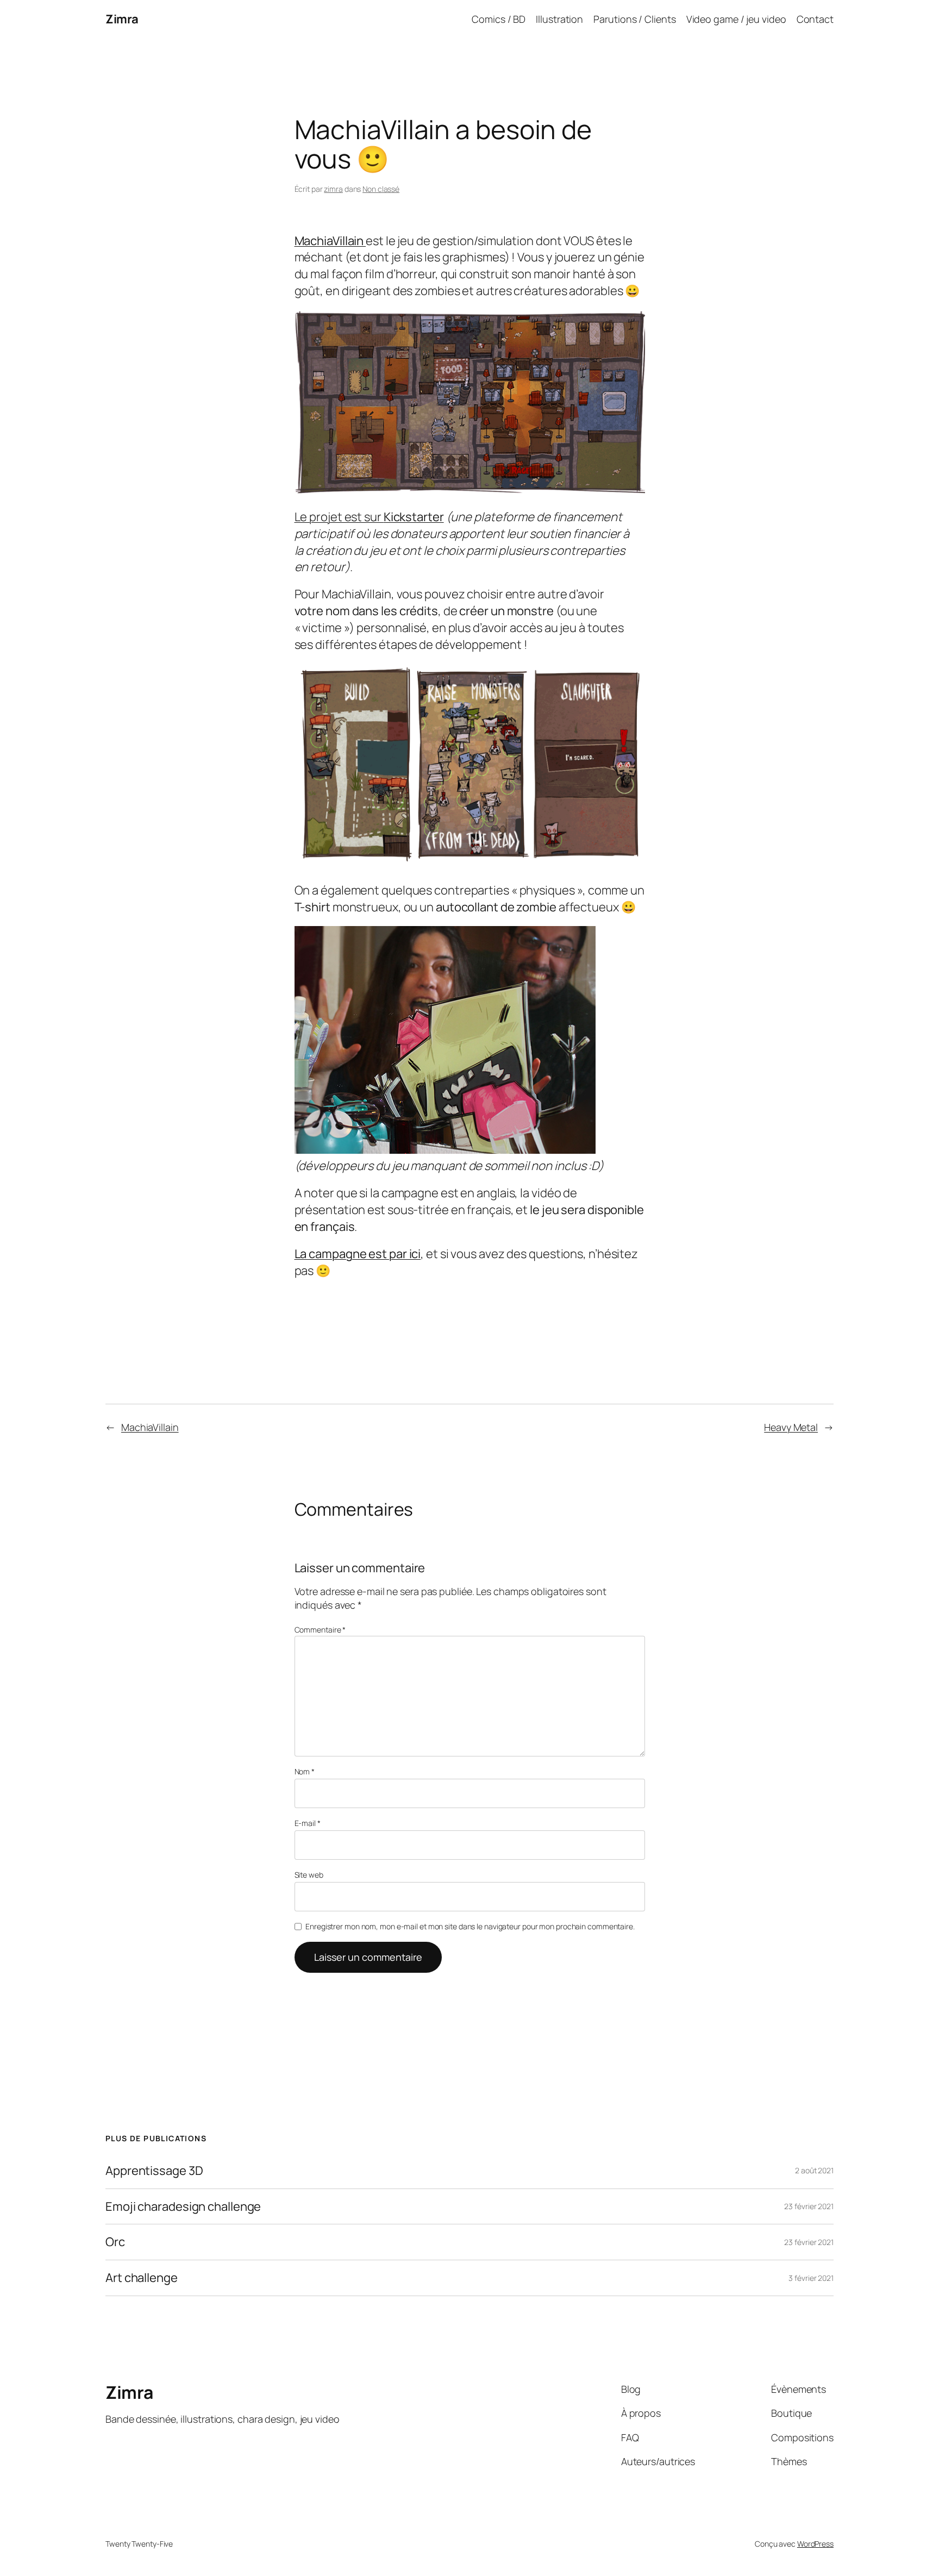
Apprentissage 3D (154, 2171)
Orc (115, 2242)
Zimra (122, 19)
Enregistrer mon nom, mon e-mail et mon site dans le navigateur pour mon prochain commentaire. (470, 1926)
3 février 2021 (811, 2278)
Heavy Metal (791, 1427)
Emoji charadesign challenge (183, 2207)
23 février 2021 (809, 2206)
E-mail (308, 1823)
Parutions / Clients (634, 19)
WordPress (815, 2544)
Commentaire (320, 1630)
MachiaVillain (150, 1427)
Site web (309, 1875)
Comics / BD (499, 19)
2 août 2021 (814, 2170)
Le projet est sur (369, 517)
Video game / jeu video (736, 19)
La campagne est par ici (358, 1254)
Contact (815, 19)
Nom (305, 1771)
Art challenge (142, 2278)
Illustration (559, 19)
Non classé (381, 189)
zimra (333, 189)
